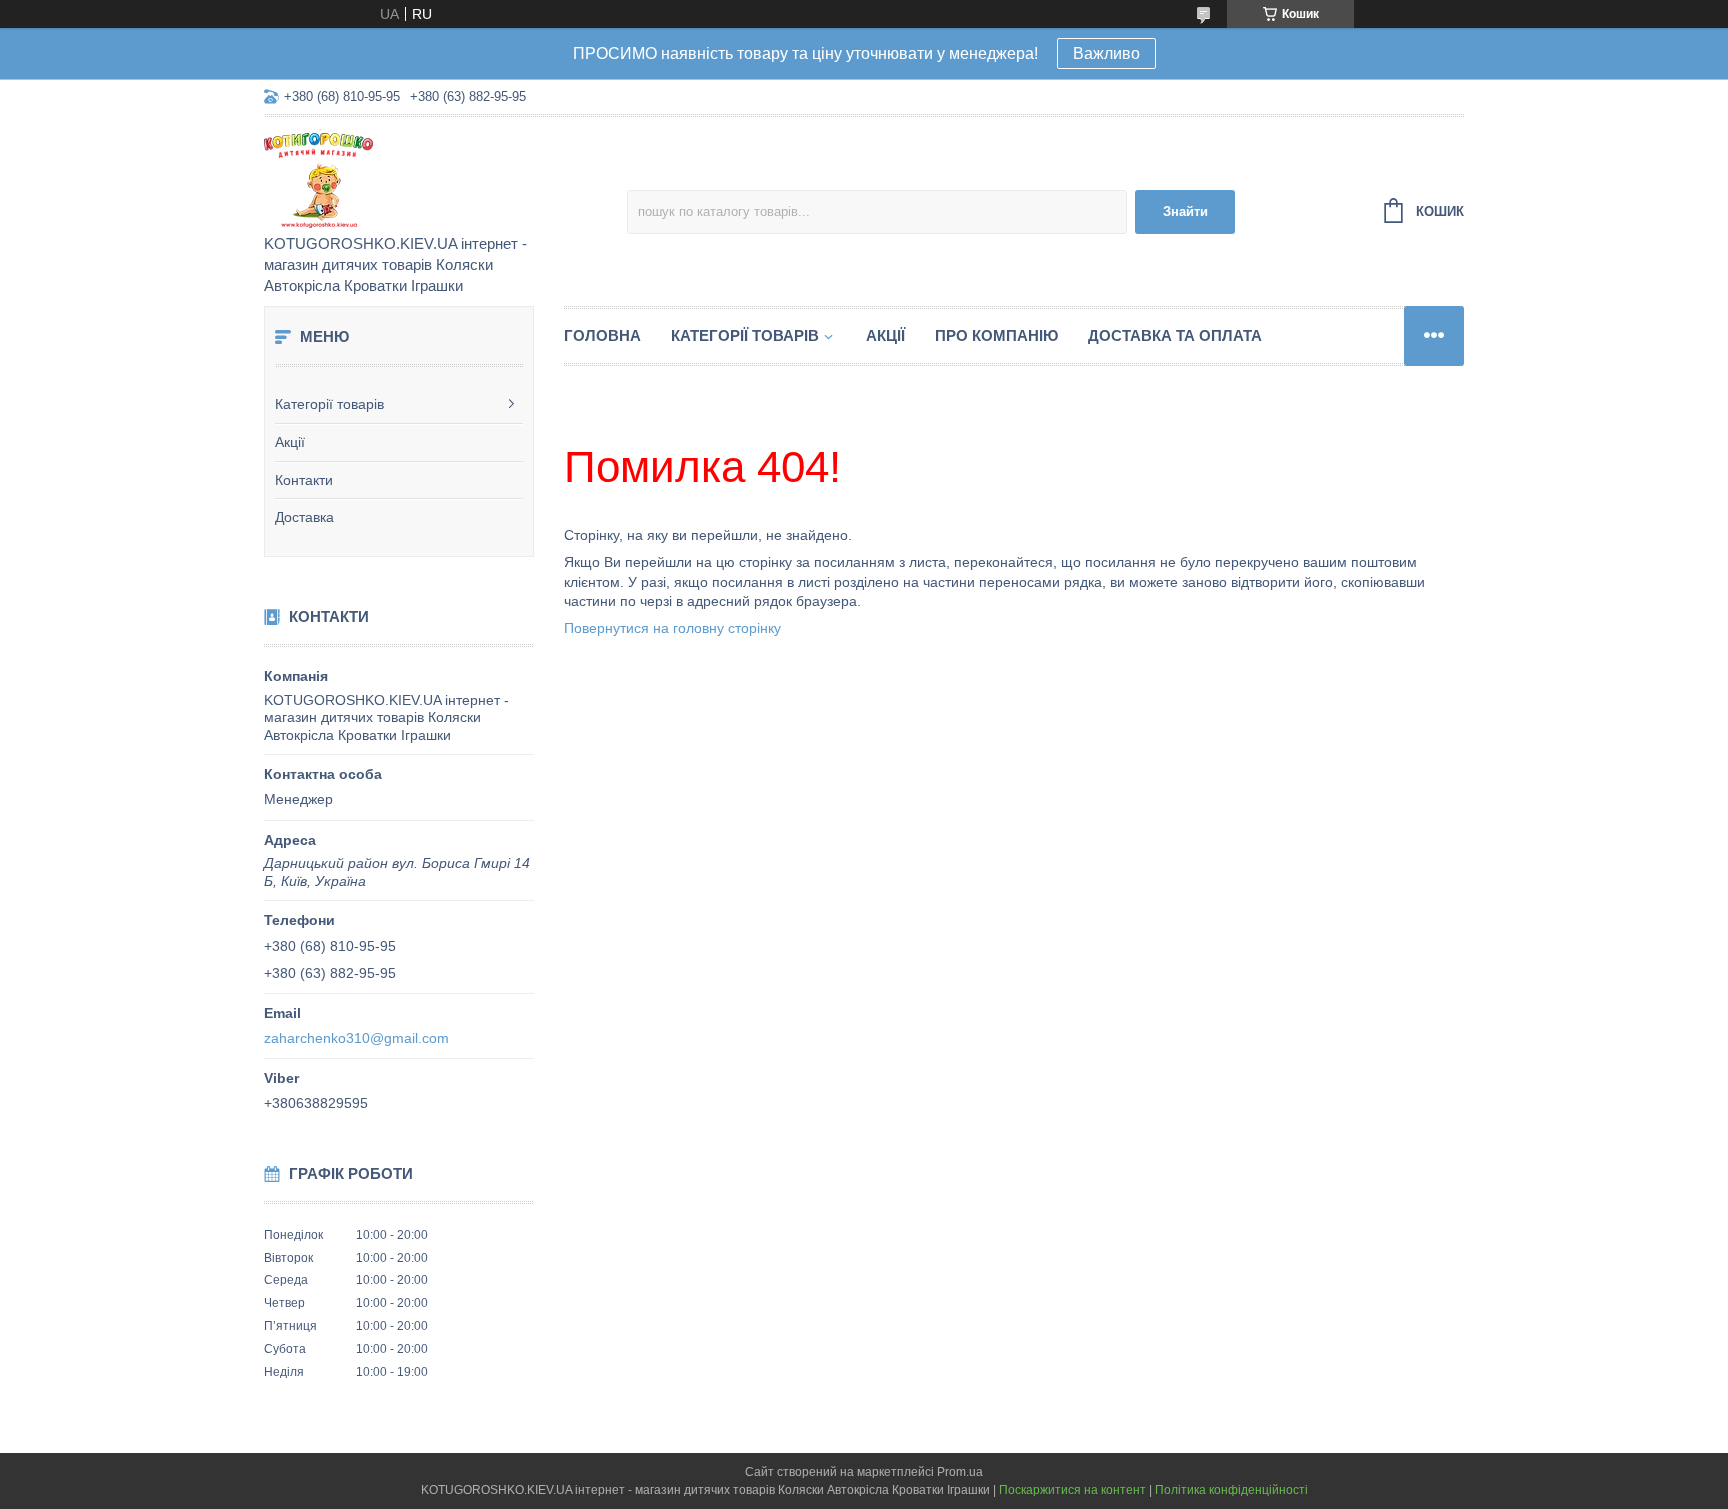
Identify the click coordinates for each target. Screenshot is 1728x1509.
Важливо (1106, 53)
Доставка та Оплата (1175, 335)
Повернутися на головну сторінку (672, 628)
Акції (290, 442)
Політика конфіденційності (1231, 1490)
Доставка (304, 517)
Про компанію (996, 335)
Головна (602, 335)
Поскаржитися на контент (1072, 1490)
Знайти (1185, 211)
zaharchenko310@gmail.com (356, 1038)
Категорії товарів (329, 404)
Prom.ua (960, 1472)
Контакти (304, 480)
